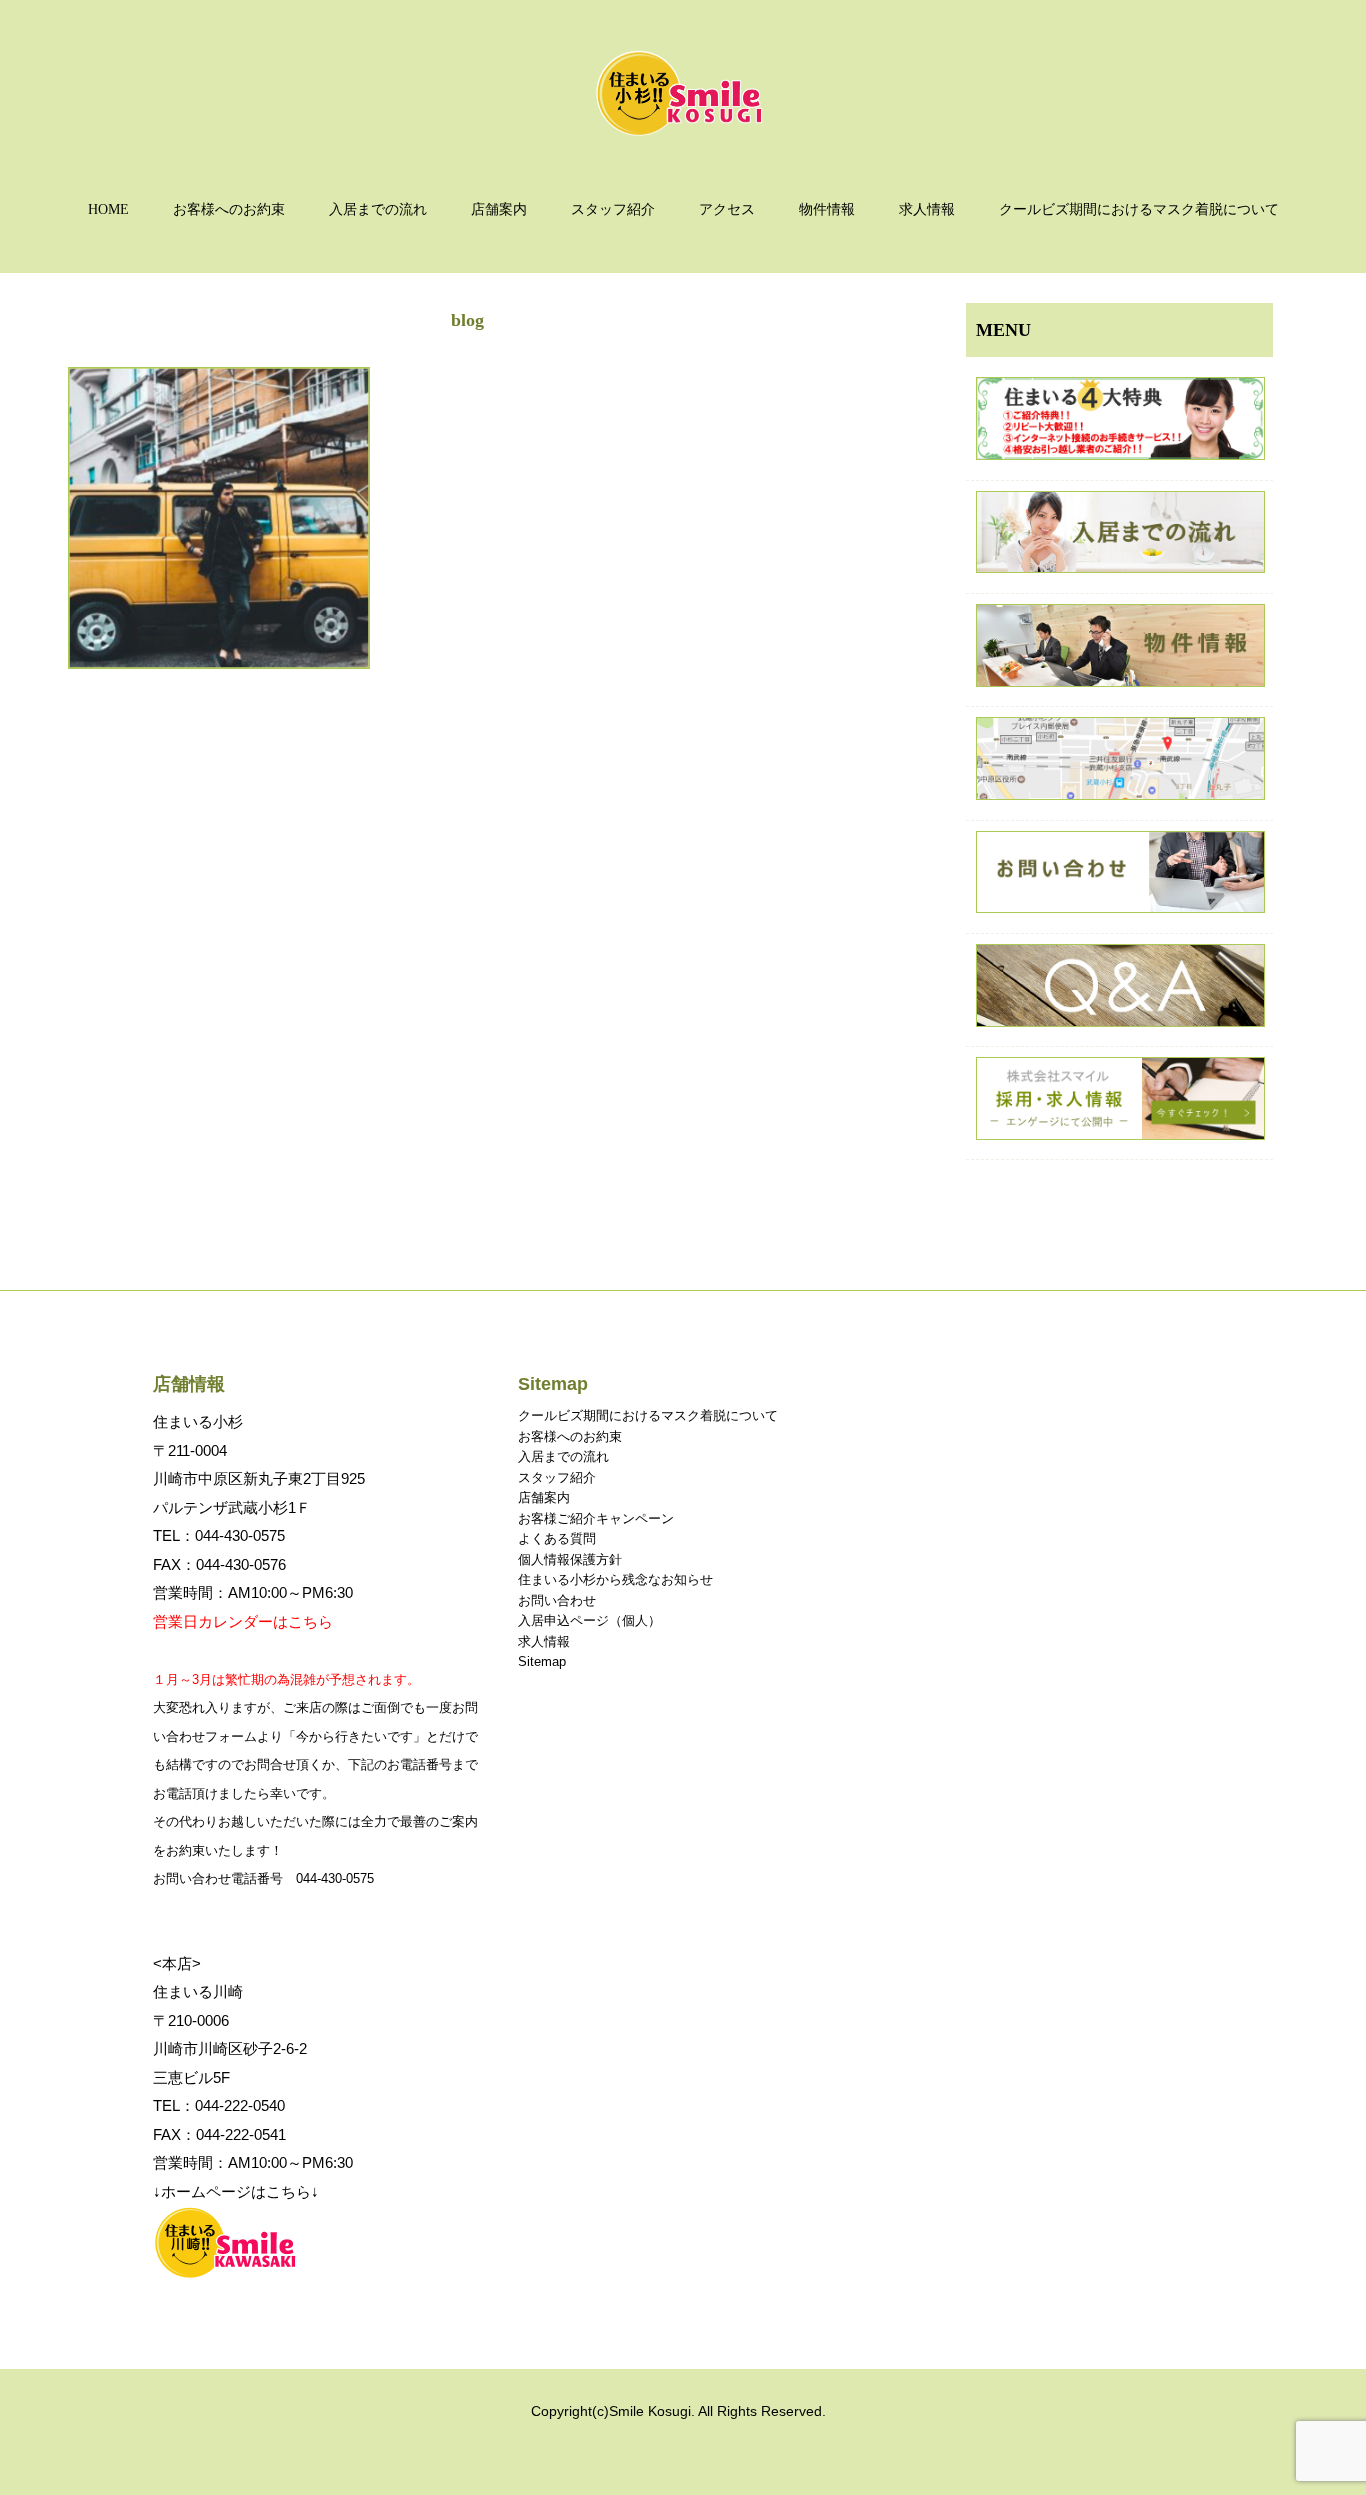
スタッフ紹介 (613, 209)
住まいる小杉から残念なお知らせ (615, 1579)
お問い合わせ (557, 1600)
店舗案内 (499, 209)
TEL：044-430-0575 (219, 1535)
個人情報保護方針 (570, 1559)
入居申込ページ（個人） (589, 1620)
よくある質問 (557, 1538)
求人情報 (927, 209)
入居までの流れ (378, 209)
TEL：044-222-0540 (219, 2105)
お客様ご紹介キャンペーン (596, 1518)
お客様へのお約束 (229, 209)
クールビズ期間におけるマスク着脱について (1139, 209)
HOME (108, 209)
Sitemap (542, 1661)
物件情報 (827, 209)
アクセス (727, 209)
